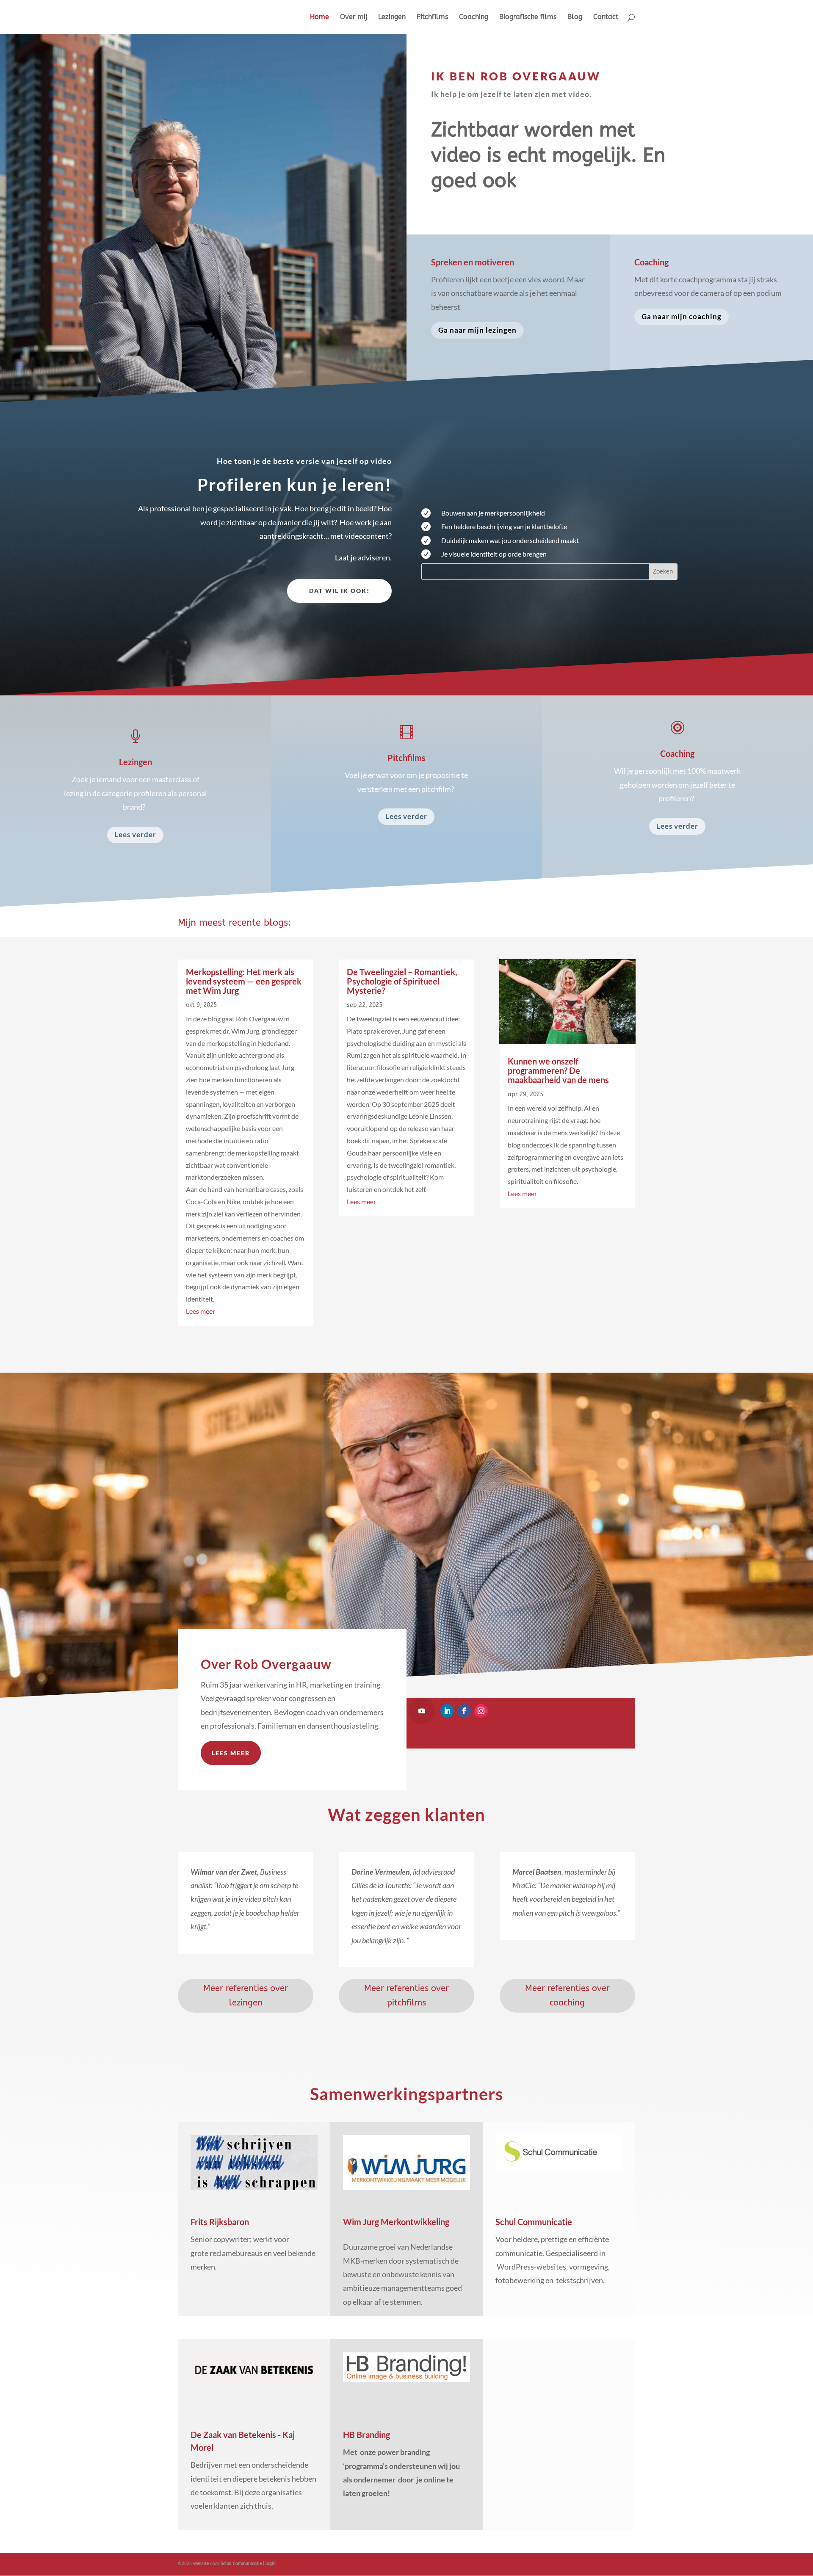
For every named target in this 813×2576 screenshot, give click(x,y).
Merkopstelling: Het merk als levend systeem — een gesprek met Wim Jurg (244, 981)
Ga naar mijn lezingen (477, 330)
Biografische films (528, 17)
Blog (575, 17)
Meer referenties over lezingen (246, 1995)
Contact (606, 17)
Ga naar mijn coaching (682, 316)
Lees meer (200, 1311)
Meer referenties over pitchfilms (406, 1995)
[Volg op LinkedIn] (447, 1711)
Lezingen (392, 17)
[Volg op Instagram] (481, 1711)
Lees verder (135, 834)
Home (319, 17)
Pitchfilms (432, 17)
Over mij (354, 17)
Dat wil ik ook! (339, 591)
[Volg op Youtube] (422, 1711)
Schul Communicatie (241, 2564)
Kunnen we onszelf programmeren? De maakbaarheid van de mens (558, 1070)
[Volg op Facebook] (464, 1711)
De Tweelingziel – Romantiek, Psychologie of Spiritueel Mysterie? (402, 981)
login (270, 2564)
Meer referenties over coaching (567, 1995)
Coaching (474, 17)
